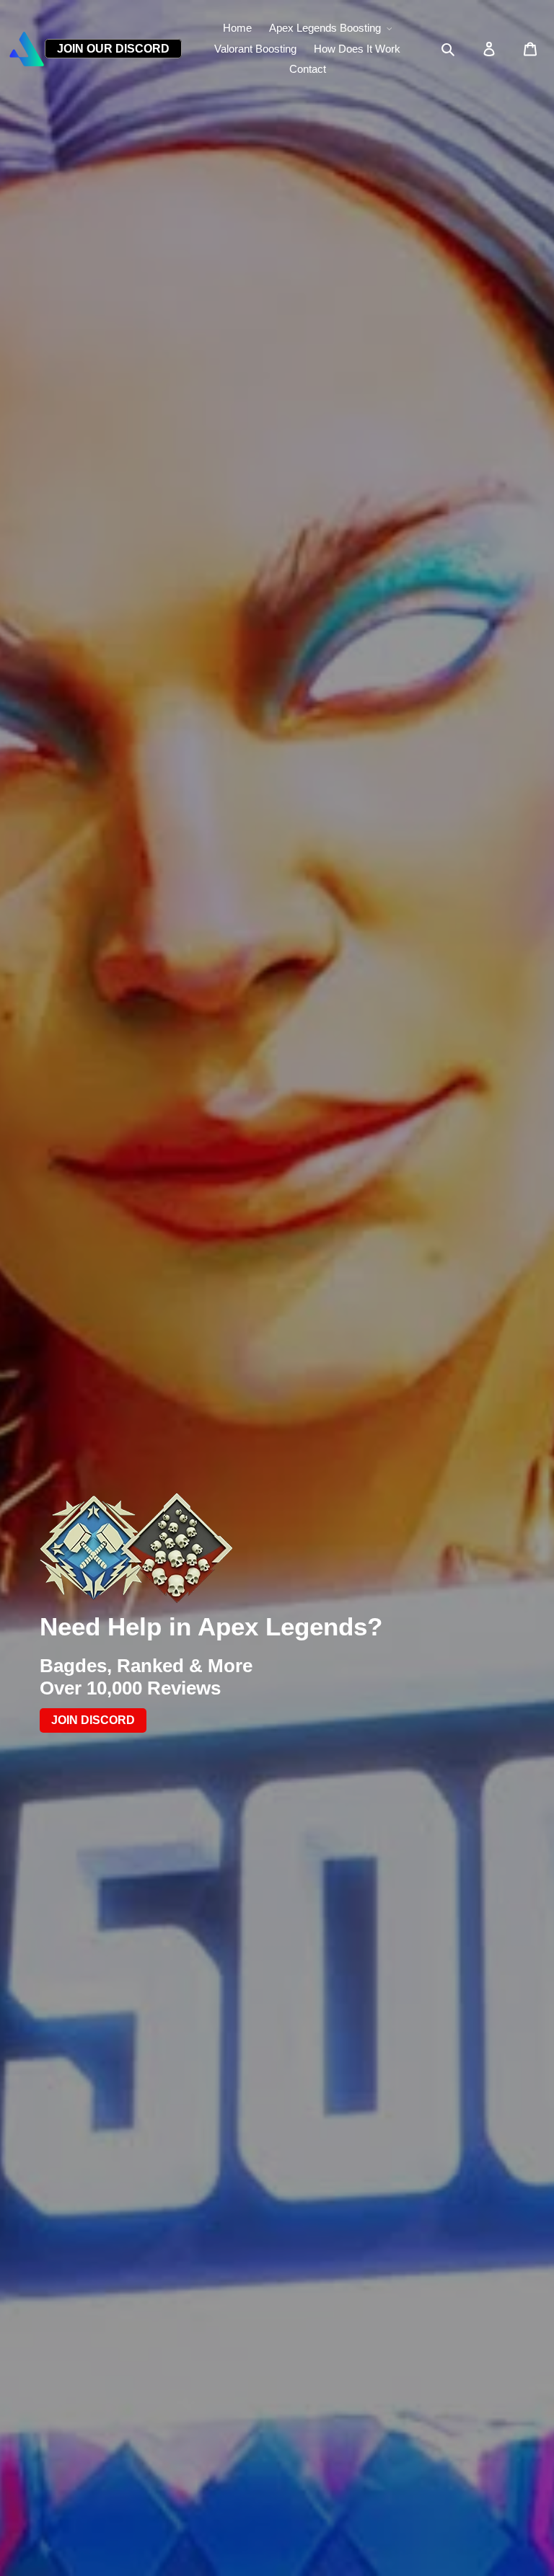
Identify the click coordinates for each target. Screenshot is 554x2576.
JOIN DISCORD (93, 1721)
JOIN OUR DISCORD (113, 49)
